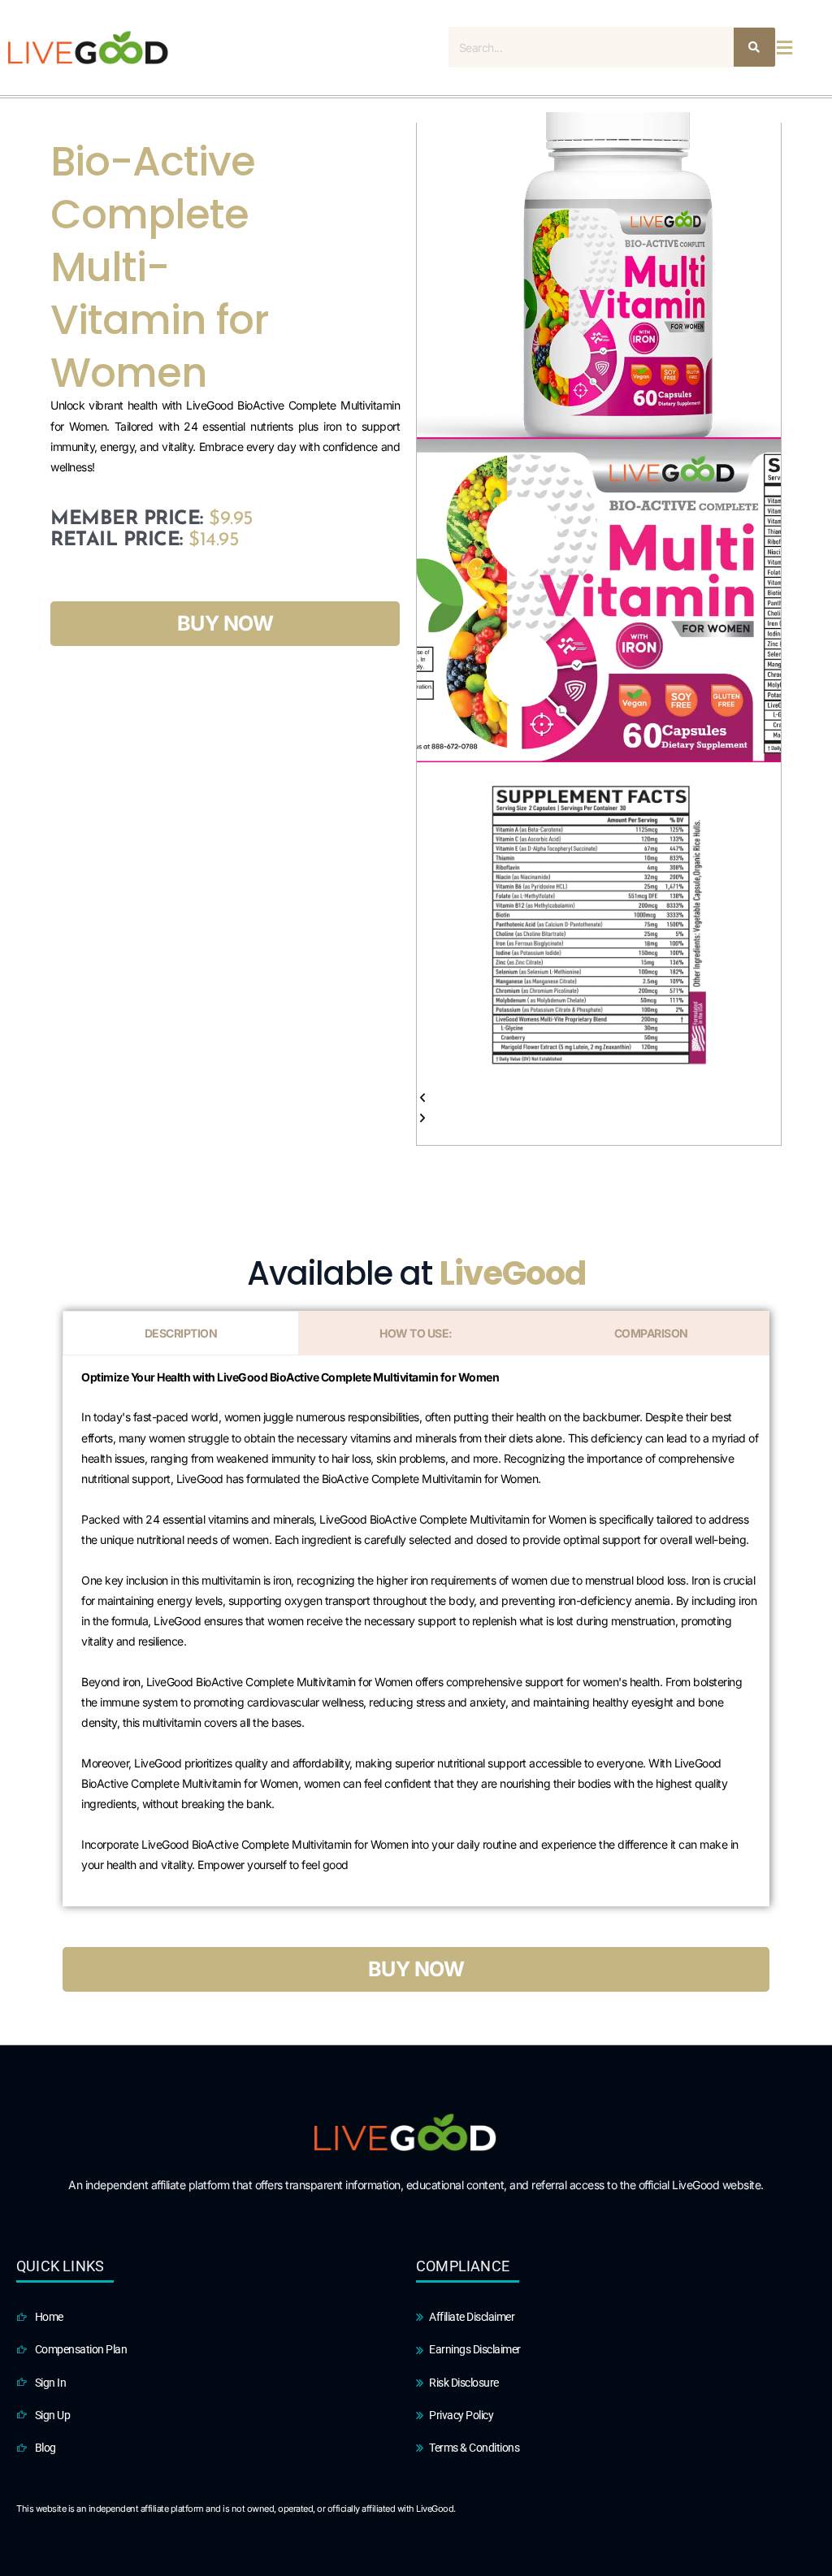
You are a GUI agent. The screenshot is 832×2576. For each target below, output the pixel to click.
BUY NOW (225, 623)
